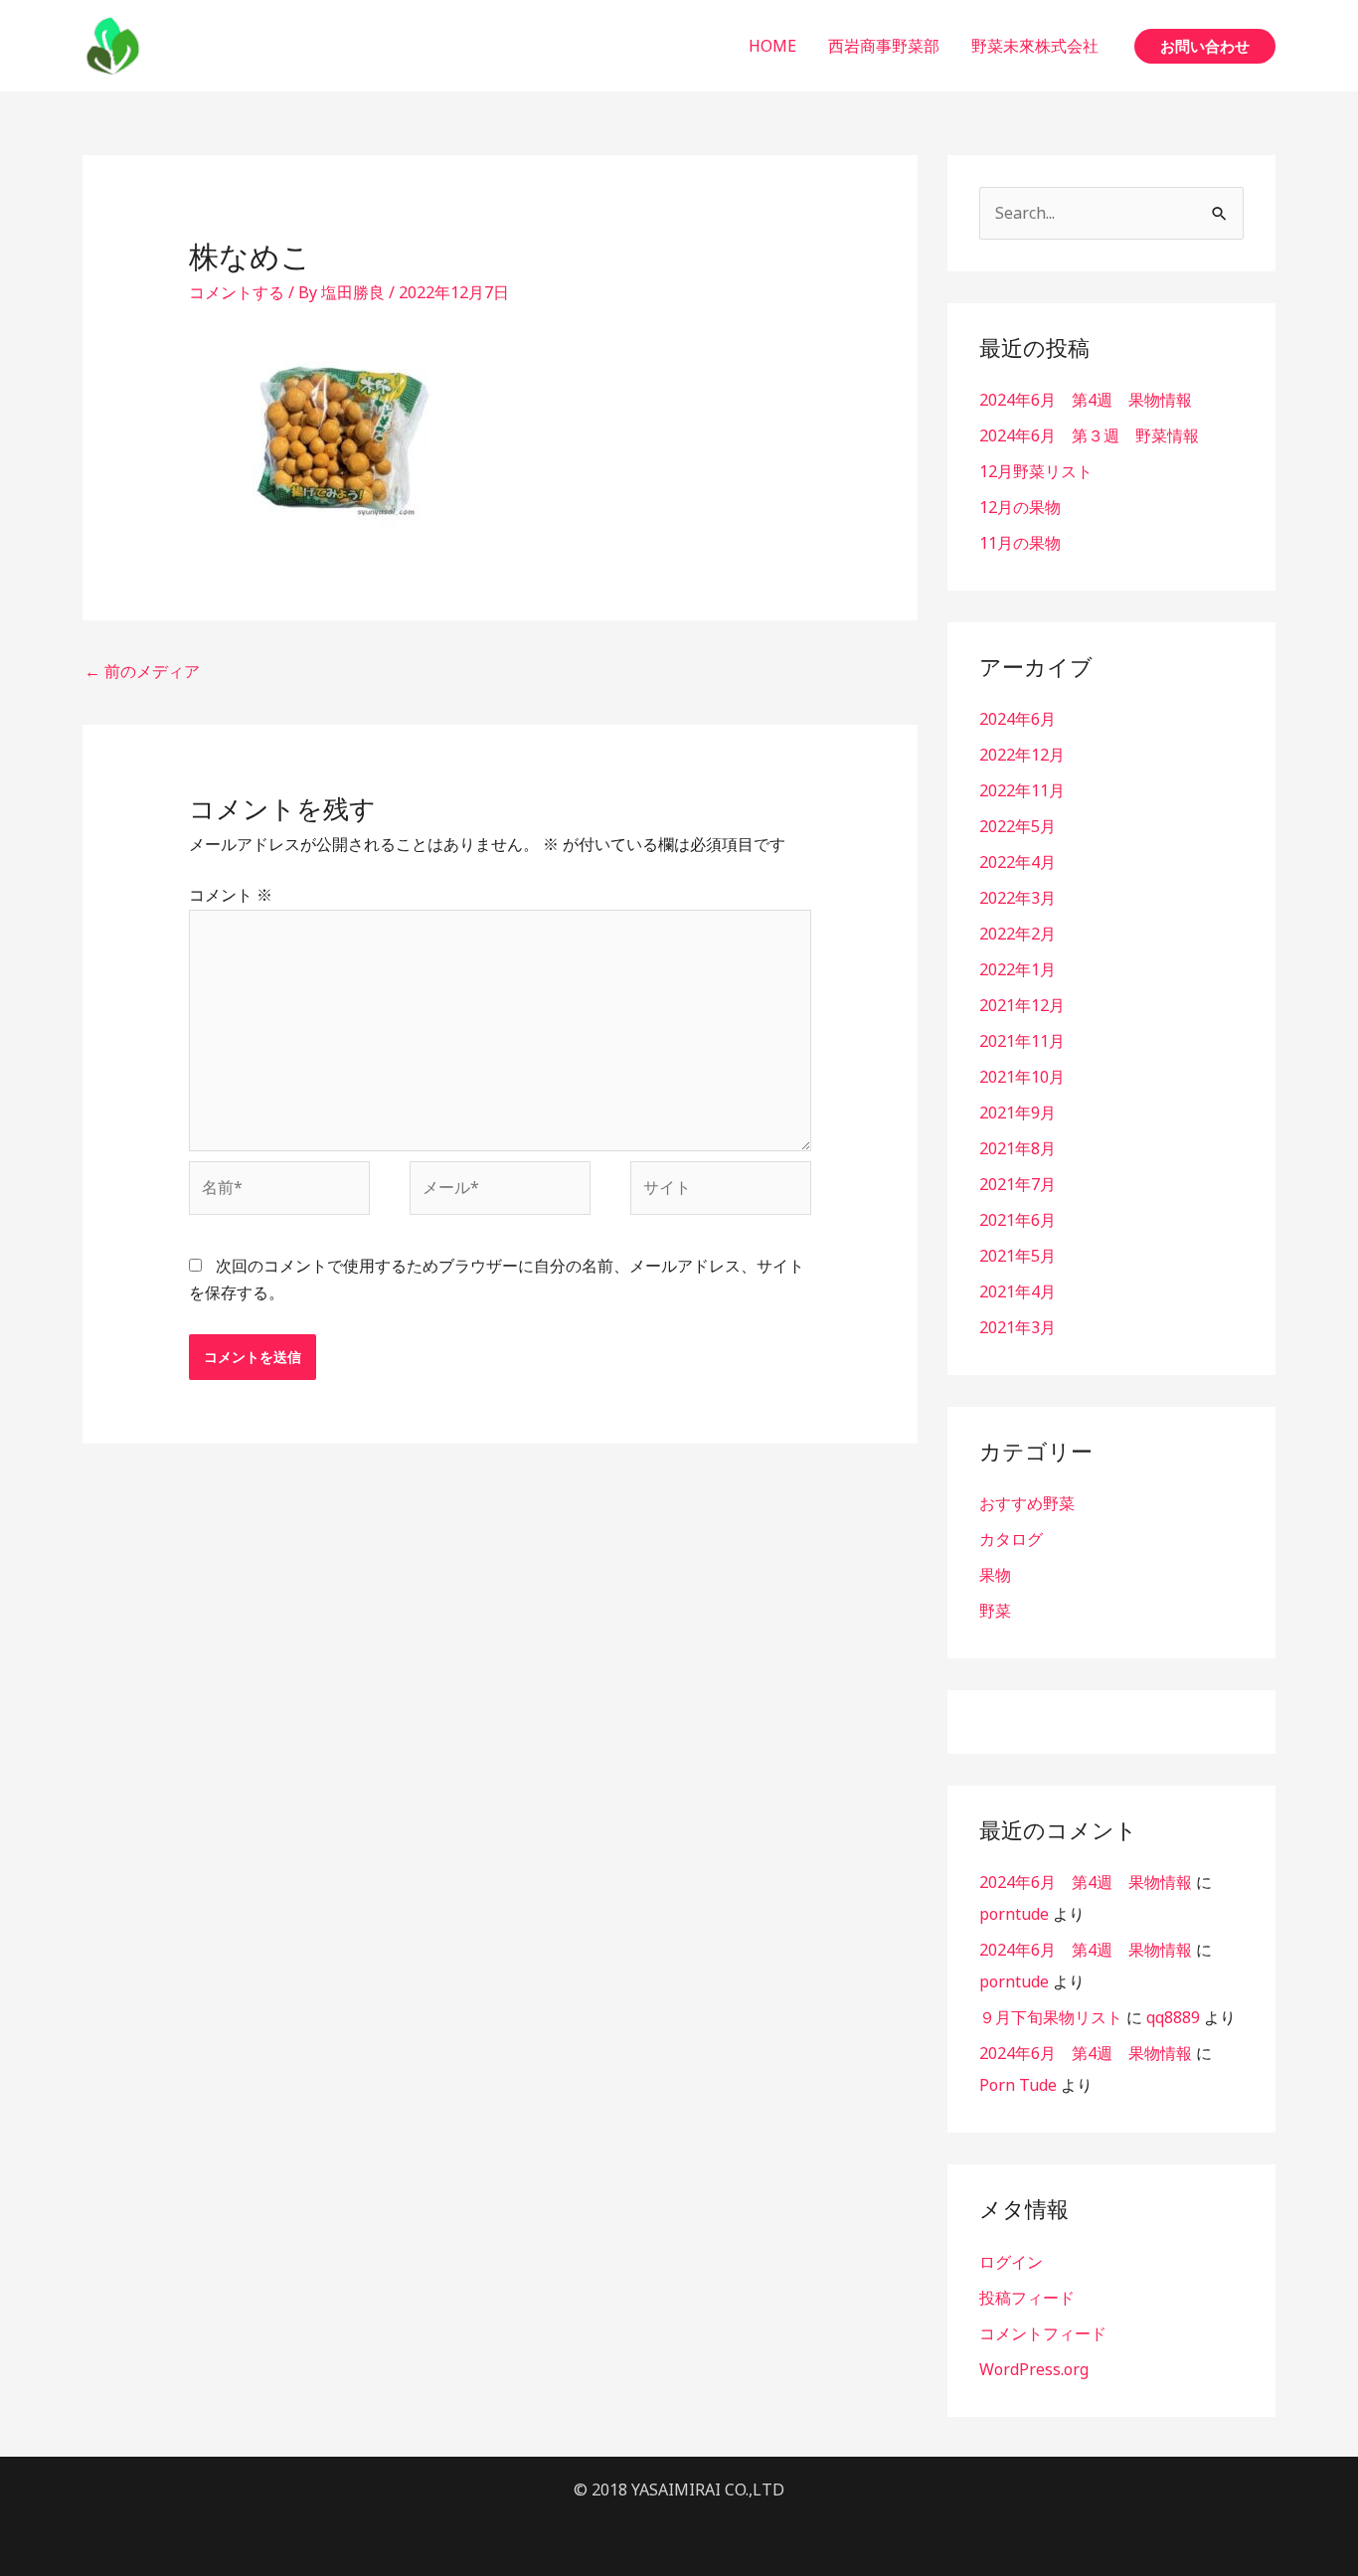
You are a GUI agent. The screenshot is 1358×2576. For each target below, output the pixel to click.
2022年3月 (1018, 898)
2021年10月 (1022, 1077)
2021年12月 (1022, 1005)
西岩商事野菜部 (884, 46)
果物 (995, 1575)
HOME (772, 46)
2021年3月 (1018, 1327)
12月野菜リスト (1036, 471)
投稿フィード (1027, 2298)
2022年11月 (1022, 790)
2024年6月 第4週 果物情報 (1086, 400)
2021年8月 (1018, 1148)
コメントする (237, 292)
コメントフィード (1043, 2333)
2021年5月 (1018, 1256)
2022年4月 (1018, 862)
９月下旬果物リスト (1051, 2017)
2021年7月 (1018, 1184)
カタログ (1011, 1539)
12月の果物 (1020, 507)
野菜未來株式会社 (1035, 46)
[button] (1205, 46)
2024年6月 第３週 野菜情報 (1089, 435)
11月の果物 (1020, 543)
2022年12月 (1022, 755)
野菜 (995, 1611)
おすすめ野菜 (1027, 1503)
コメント (231, 895)
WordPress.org (1034, 2369)
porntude (1014, 1914)
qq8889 (1173, 2017)
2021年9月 (1018, 1113)
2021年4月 (1018, 1291)
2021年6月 (1018, 1220)
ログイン (1011, 2262)
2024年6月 (1018, 719)
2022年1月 (1018, 969)
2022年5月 (1018, 826)
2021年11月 (1022, 1041)
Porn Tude (1018, 2085)
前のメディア (142, 671)
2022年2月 (1018, 934)
